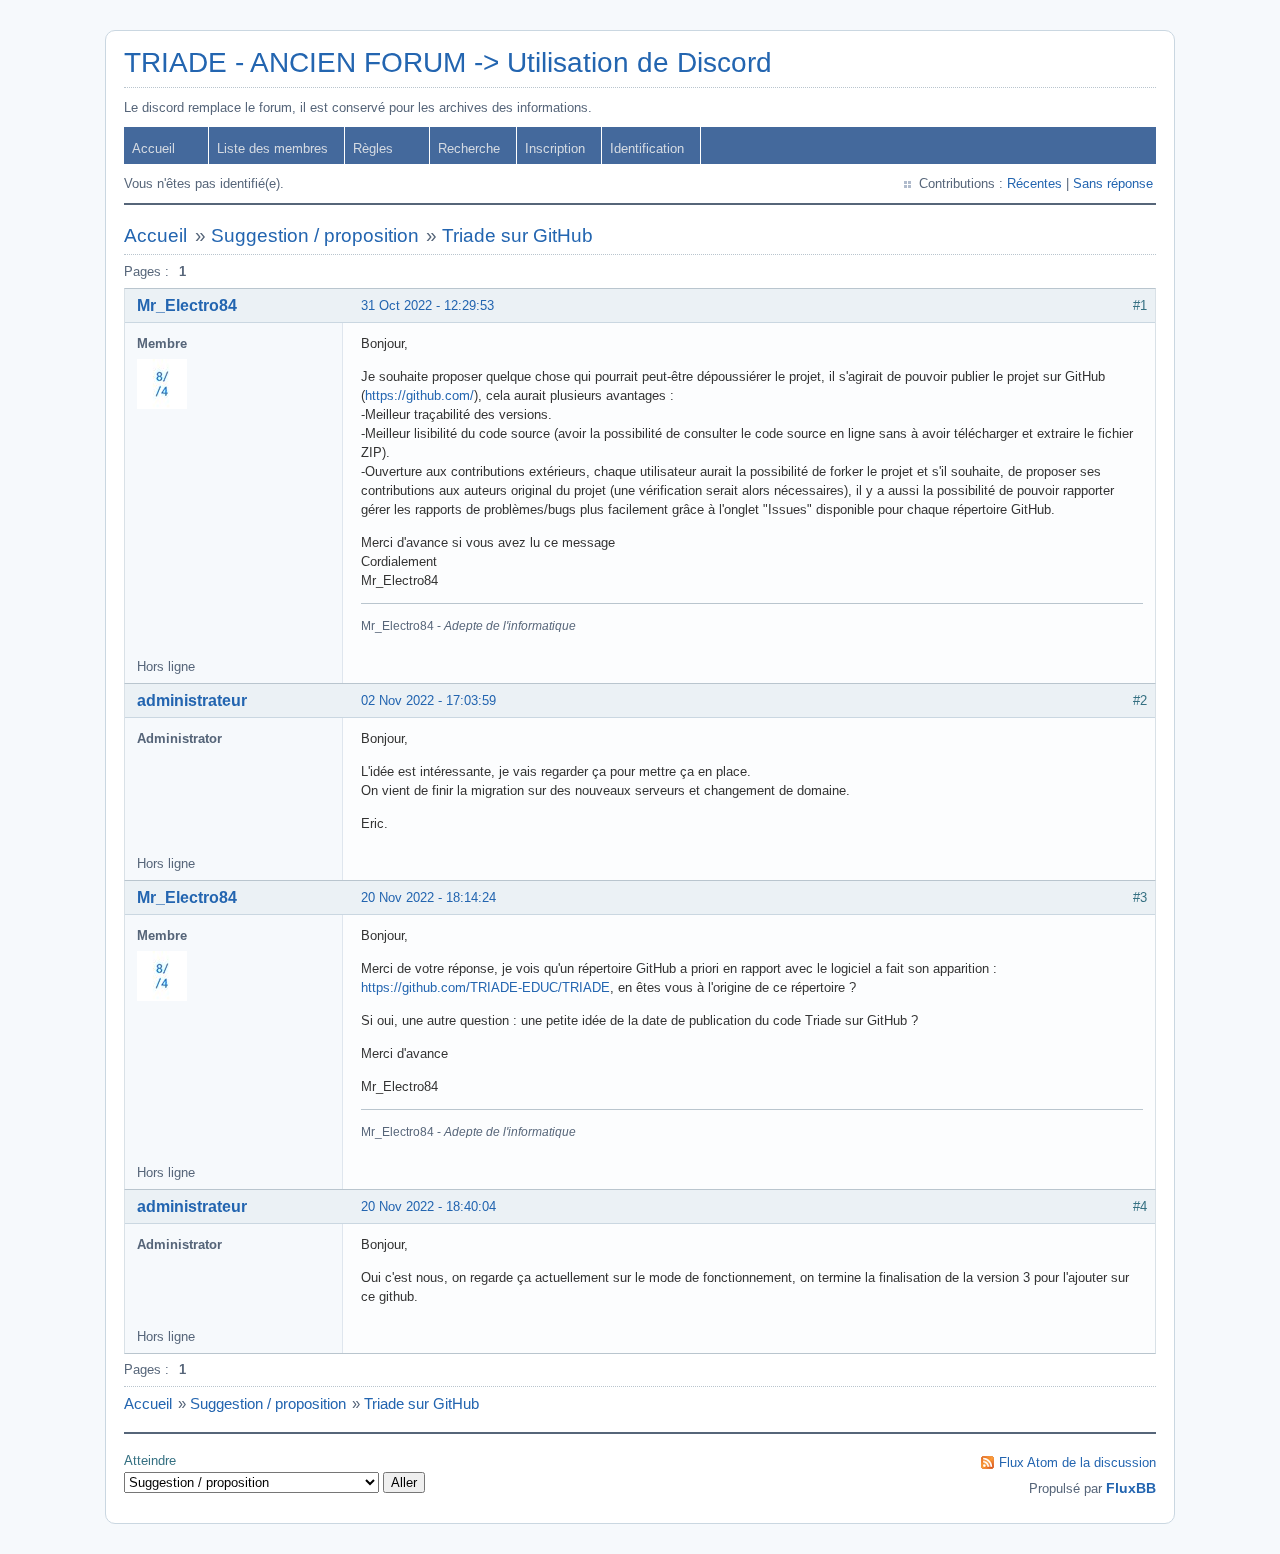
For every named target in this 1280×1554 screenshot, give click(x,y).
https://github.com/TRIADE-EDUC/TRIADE (485, 987)
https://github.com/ (419, 395)
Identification (647, 148)
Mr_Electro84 (187, 305)
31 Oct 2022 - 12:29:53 (427, 305)
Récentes (1034, 183)
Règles (373, 148)
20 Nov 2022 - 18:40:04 (428, 1206)
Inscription (555, 148)
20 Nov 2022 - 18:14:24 (428, 897)
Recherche (469, 148)
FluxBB (1131, 1488)
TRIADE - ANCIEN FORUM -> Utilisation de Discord (448, 62)
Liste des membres (272, 148)
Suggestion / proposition (315, 235)
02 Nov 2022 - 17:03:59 (428, 700)
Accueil (153, 148)
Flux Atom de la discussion (1077, 1462)
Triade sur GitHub (517, 235)
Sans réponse (1113, 183)
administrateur (192, 700)
